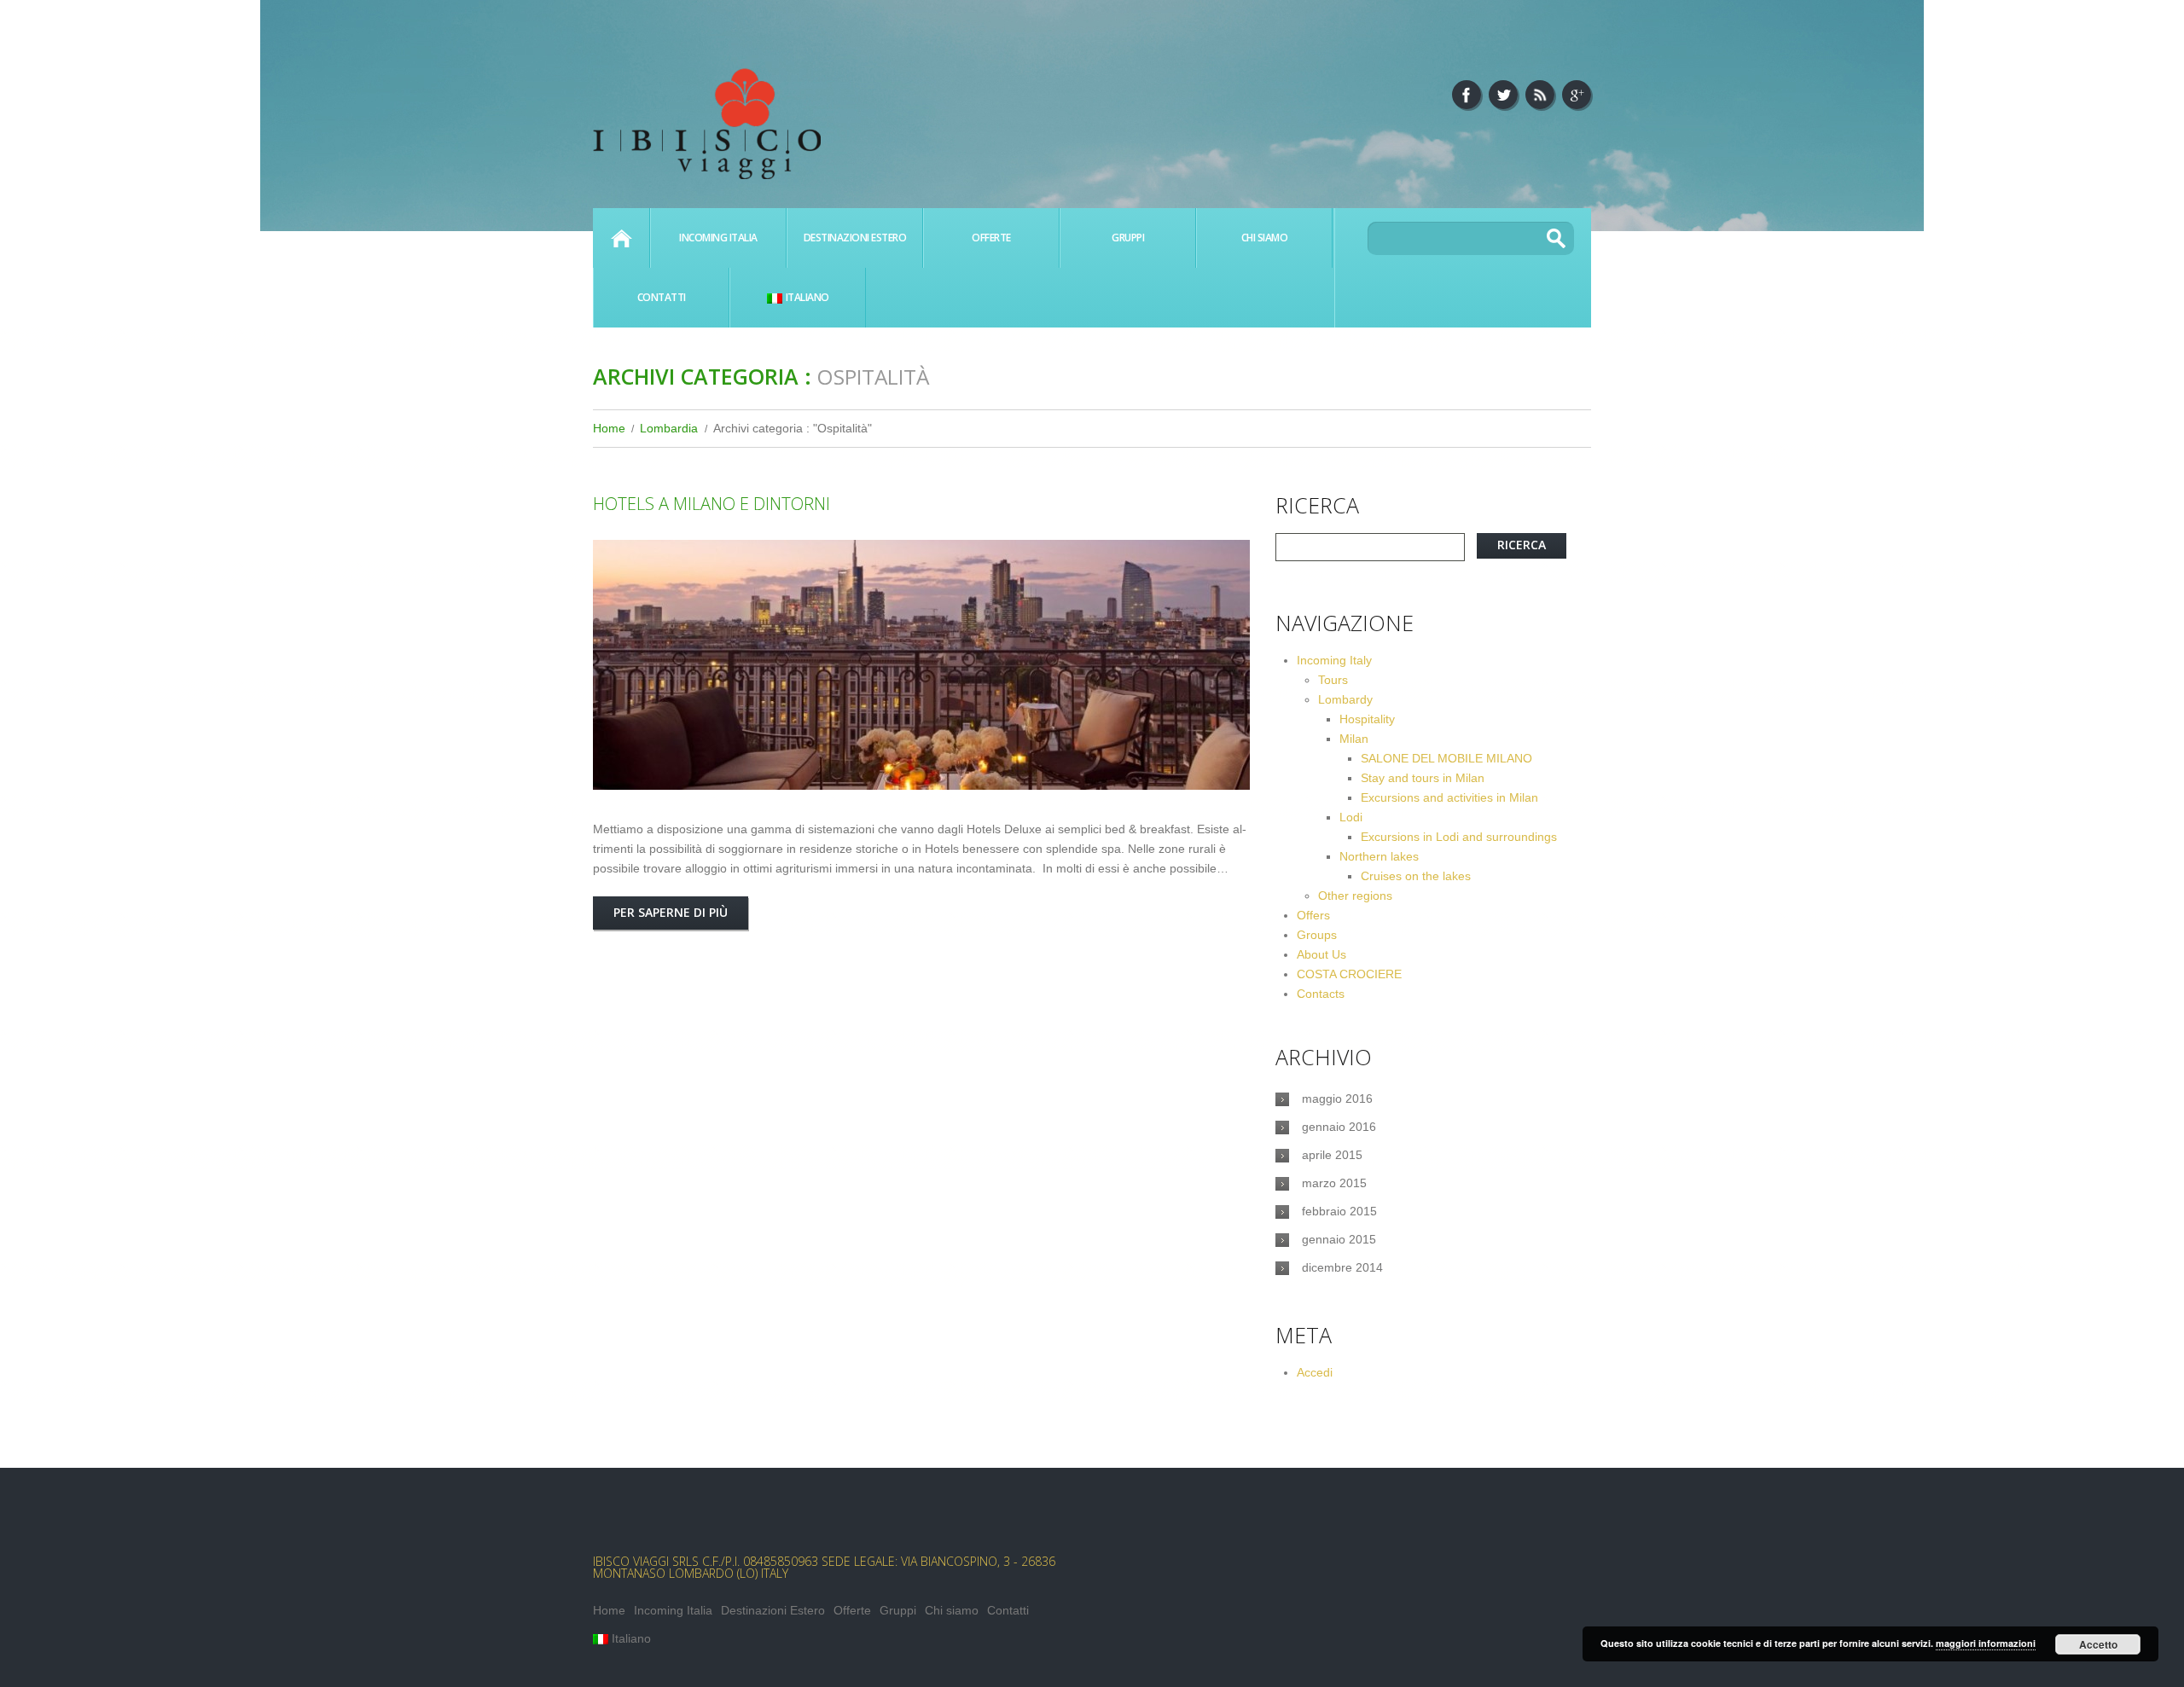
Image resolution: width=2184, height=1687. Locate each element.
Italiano (807, 297)
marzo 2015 (1334, 1183)
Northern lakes (1379, 856)
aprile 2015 (1332, 1155)
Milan (1354, 739)
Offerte (991, 238)
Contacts (1321, 994)
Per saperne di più (671, 912)
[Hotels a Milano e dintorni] (921, 665)
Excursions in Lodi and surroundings (1459, 837)
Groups (1317, 935)
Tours (1333, 680)
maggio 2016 (1337, 1099)
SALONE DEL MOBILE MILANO (1446, 758)
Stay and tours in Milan (1423, 778)
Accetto (2098, 1644)
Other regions (1355, 896)
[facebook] (1467, 95)
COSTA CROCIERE (1349, 974)
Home (621, 238)
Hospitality (1367, 719)
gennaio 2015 (1339, 1239)
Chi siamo (1265, 238)
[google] (1577, 95)
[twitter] (1503, 95)
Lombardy (1345, 699)
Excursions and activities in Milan (1449, 797)
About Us (1321, 954)
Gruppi (1128, 238)
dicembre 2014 (1342, 1267)
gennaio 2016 (1339, 1127)
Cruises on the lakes (1416, 876)
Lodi (1351, 817)
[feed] (1540, 95)
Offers (1313, 915)
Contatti (662, 297)
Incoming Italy (1334, 660)
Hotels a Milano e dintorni (712, 504)
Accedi (1315, 1372)
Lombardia (669, 428)
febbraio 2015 (1339, 1211)
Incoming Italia (718, 238)
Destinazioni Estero (855, 238)
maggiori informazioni (1986, 1643)
